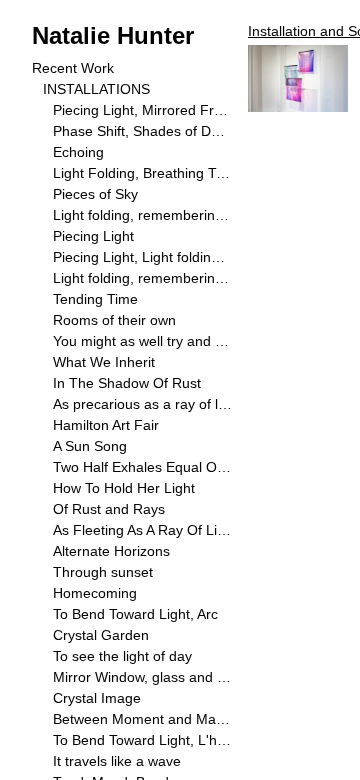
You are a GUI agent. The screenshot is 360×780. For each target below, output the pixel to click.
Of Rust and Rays (109, 509)
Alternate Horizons (111, 551)
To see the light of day (122, 656)
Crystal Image (97, 698)
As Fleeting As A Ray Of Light (142, 530)
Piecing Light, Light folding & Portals (142, 257)
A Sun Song (90, 446)
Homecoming (95, 593)
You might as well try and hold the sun (142, 341)
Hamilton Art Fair (106, 425)
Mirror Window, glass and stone (142, 677)
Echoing (78, 152)
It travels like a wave (117, 761)
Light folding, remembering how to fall (142, 215)
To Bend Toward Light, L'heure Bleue (142, 740)
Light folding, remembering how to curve (142, 278)
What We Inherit (104, 362)
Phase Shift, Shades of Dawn (142, 131)
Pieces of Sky (95, 194)
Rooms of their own (114, 320)
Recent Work (73, 68)
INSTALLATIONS (96, 89)
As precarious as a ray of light (142, 404)
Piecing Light (93, 236)
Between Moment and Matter (142, 719)
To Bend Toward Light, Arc (135, 614)
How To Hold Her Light (124, 488)
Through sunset (103, 572)
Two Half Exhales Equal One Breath (142, 467)
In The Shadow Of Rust (127, 383)
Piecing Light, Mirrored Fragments (142, 110)
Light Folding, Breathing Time (142, 173)
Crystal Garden (101, 635)
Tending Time (95, 299)
